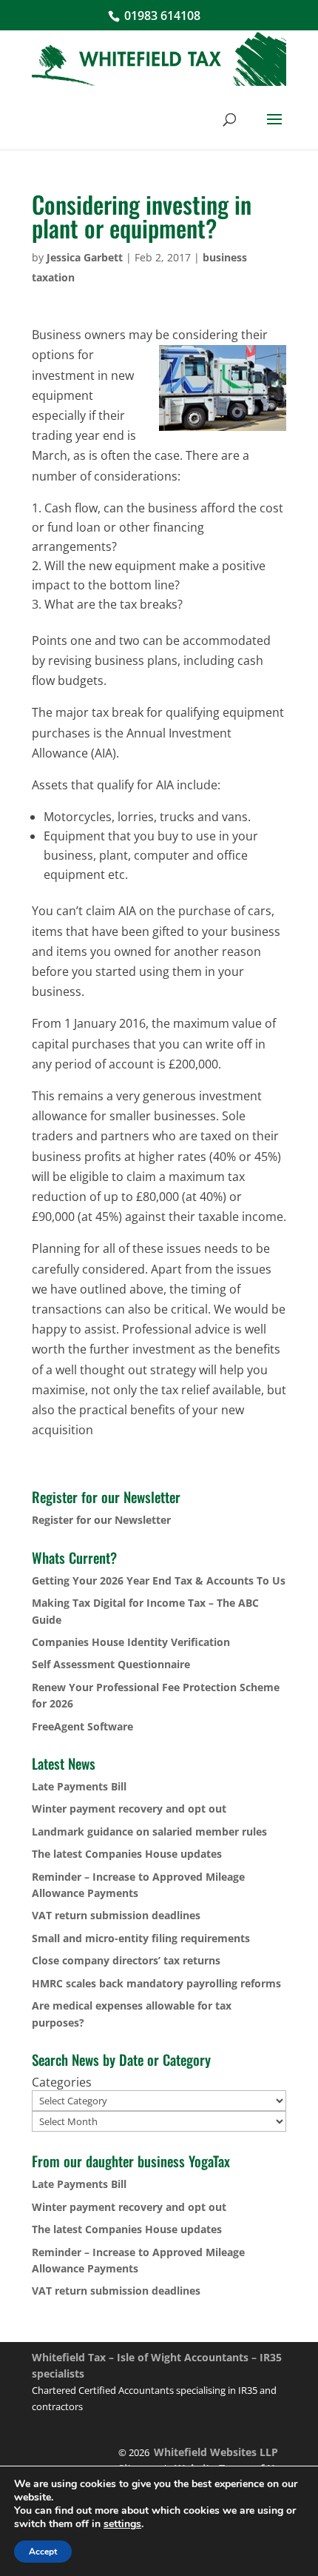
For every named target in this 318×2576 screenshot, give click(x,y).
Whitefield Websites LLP (216, 2452)
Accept (43, 2552)
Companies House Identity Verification (131, 1642)
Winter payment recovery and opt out (129, 1809)
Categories (62, 2082)
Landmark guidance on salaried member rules (149, 1831)
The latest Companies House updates (127, 1854)
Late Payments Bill (79, 1786)
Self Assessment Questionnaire (111, 1664)
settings (122, 2524)
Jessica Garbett (85, 257)
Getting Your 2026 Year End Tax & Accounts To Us (159, 1580)
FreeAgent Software (82, 1726)
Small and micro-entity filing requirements (141, 1938)
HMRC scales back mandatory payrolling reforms (156, 1983)
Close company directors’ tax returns (126, 1960)
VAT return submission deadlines (116, 1915)
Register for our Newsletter (101, 1520)
